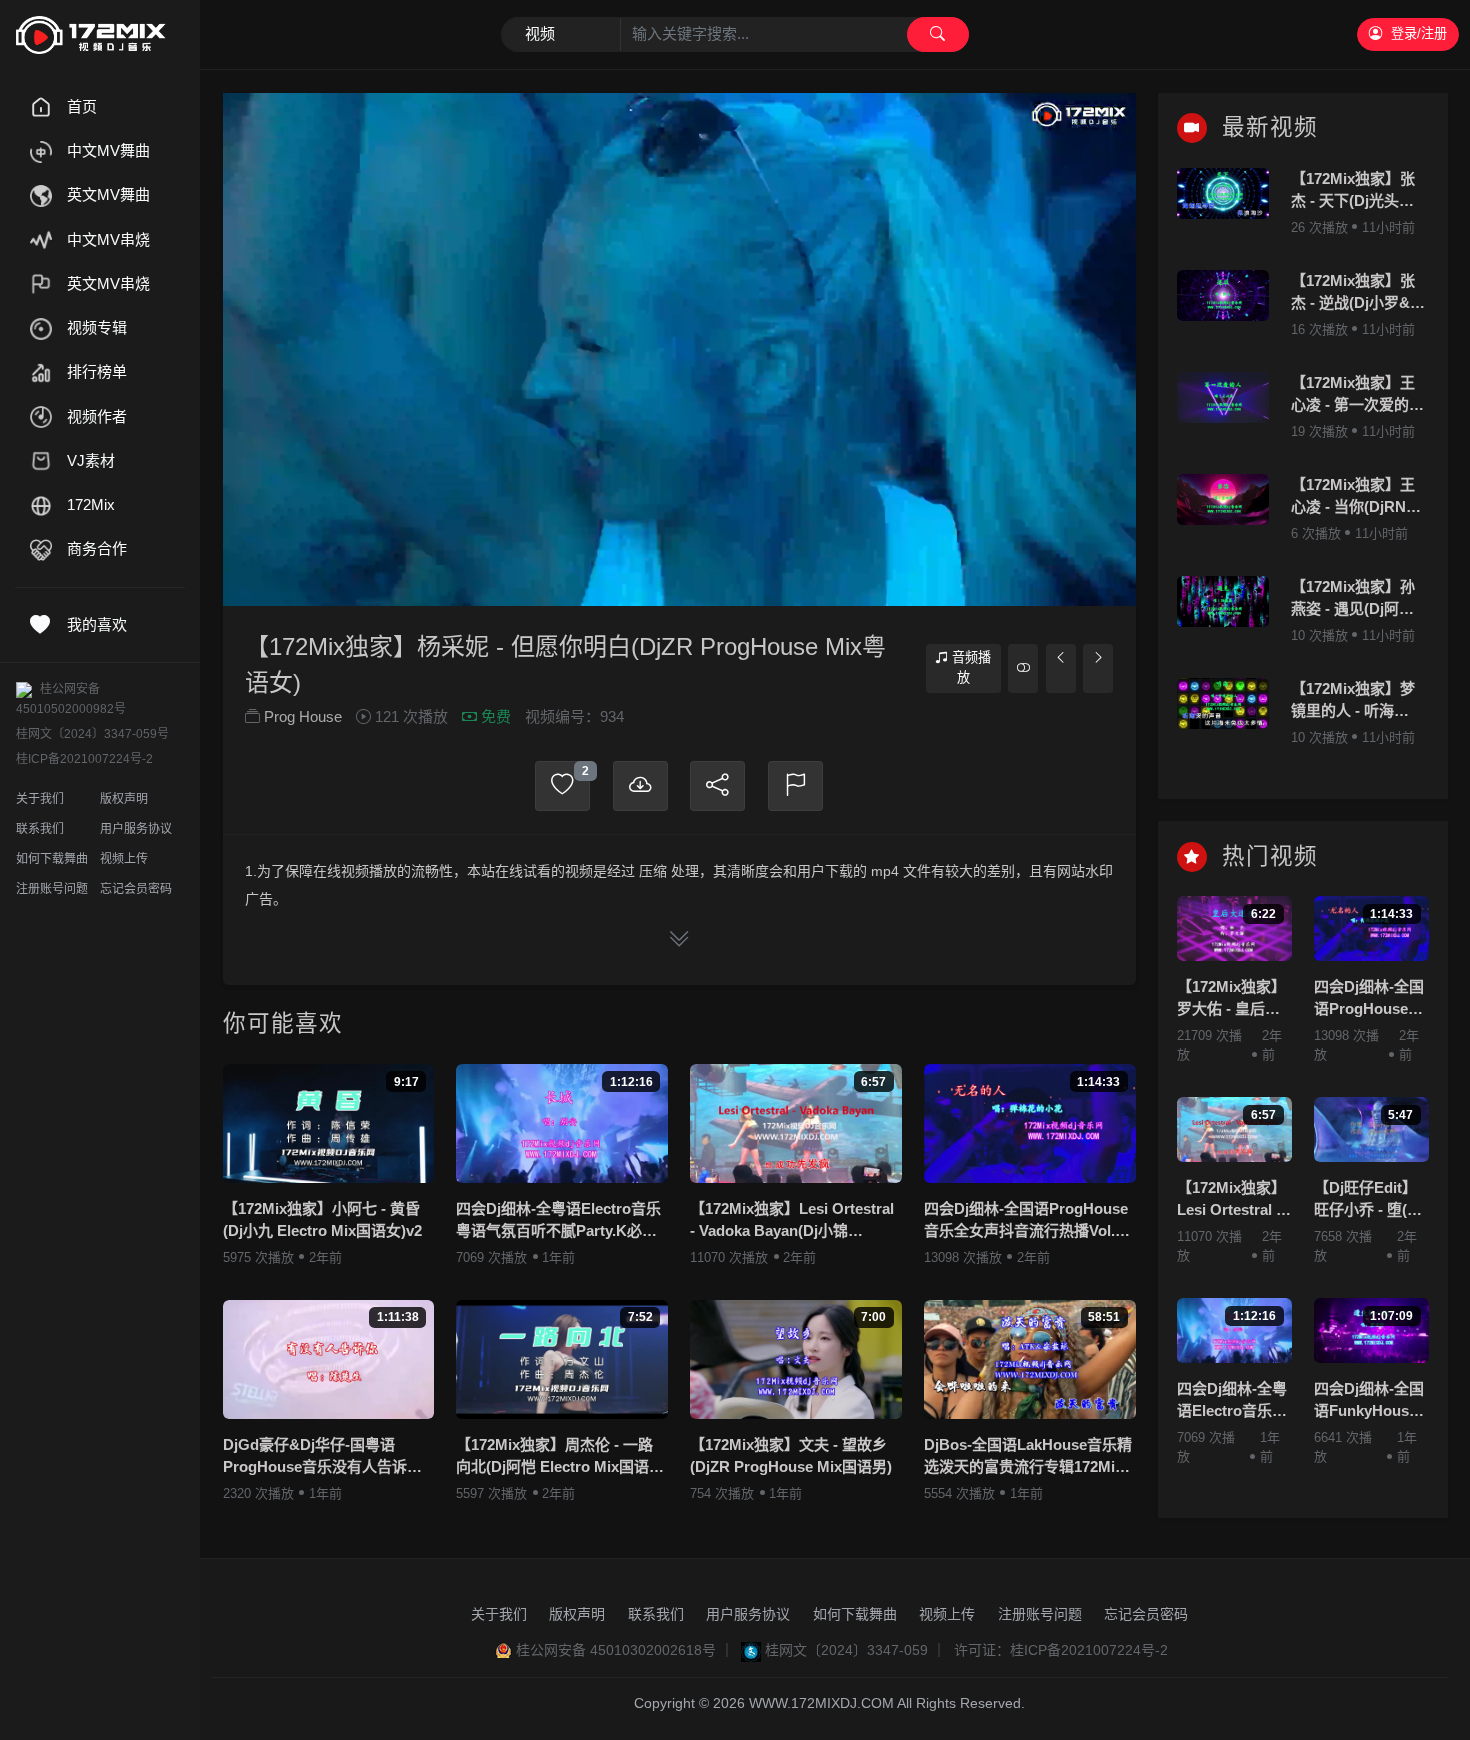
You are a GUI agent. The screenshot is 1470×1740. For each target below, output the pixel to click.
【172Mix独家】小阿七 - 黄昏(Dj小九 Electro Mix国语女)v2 (322, 1220)
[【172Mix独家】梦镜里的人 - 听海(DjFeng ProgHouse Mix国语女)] (1223, 704)
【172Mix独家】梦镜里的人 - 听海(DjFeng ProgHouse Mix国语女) (1353, 701)
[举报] (795, 786)
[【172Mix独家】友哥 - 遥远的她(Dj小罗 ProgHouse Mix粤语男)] (1098, 668)
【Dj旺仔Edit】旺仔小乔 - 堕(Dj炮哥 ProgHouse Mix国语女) (1370, 1200)
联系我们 (40, 829)
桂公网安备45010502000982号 (71, 699)
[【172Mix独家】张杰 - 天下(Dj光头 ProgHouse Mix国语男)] (1223, 194)
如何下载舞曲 (52, 859)
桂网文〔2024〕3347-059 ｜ (855, 1650)
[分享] (717, 786)
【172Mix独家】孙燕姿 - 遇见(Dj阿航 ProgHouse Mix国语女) (1353, 599)
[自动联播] (1023, 668)
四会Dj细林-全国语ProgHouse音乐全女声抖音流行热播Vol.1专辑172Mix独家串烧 (1026, 1221)
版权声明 (124, 799)
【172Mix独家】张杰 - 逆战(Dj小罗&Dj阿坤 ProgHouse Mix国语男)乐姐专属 (1358, 293)
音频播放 (971, 667)
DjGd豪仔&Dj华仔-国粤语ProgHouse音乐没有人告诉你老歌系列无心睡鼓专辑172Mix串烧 (322, 1457)
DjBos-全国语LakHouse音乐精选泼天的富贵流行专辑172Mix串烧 (1028, 1457)
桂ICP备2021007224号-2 (84, 759)
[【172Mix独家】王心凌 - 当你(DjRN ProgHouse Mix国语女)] (1223, 500)
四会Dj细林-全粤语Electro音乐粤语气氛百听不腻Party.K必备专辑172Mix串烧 (558, 1221)
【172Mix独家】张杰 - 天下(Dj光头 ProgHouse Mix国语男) (1353, 191)
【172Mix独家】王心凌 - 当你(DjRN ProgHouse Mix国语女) (1353, 497)
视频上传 (124, 859)
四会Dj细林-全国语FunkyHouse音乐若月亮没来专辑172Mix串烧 (1369, 1401)
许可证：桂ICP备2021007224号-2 (1061, 1650)
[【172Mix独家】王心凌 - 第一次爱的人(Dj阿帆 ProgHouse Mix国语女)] (1223, 398)
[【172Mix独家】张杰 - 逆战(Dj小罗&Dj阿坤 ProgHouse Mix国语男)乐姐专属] (1223, 296)
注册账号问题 (52, 889)
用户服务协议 (136, 829)
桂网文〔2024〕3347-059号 (92, 734)
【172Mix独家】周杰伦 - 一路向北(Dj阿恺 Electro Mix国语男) (554, 1457)
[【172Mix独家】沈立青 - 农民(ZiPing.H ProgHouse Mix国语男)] (1061, 668)
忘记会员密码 (136, 889)
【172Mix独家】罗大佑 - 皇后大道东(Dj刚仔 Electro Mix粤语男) (1231, 999)
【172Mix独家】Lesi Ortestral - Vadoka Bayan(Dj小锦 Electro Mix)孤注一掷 (792, 1221)
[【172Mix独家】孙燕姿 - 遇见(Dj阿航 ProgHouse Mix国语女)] (1223, 602)
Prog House (303, 716)
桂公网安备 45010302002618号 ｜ (625, 1650)
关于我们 (40, 799)
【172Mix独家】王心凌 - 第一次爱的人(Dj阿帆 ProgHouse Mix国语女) (1357, 395)
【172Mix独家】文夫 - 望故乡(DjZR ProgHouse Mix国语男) (791, 1456)
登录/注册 (1419, 33)
